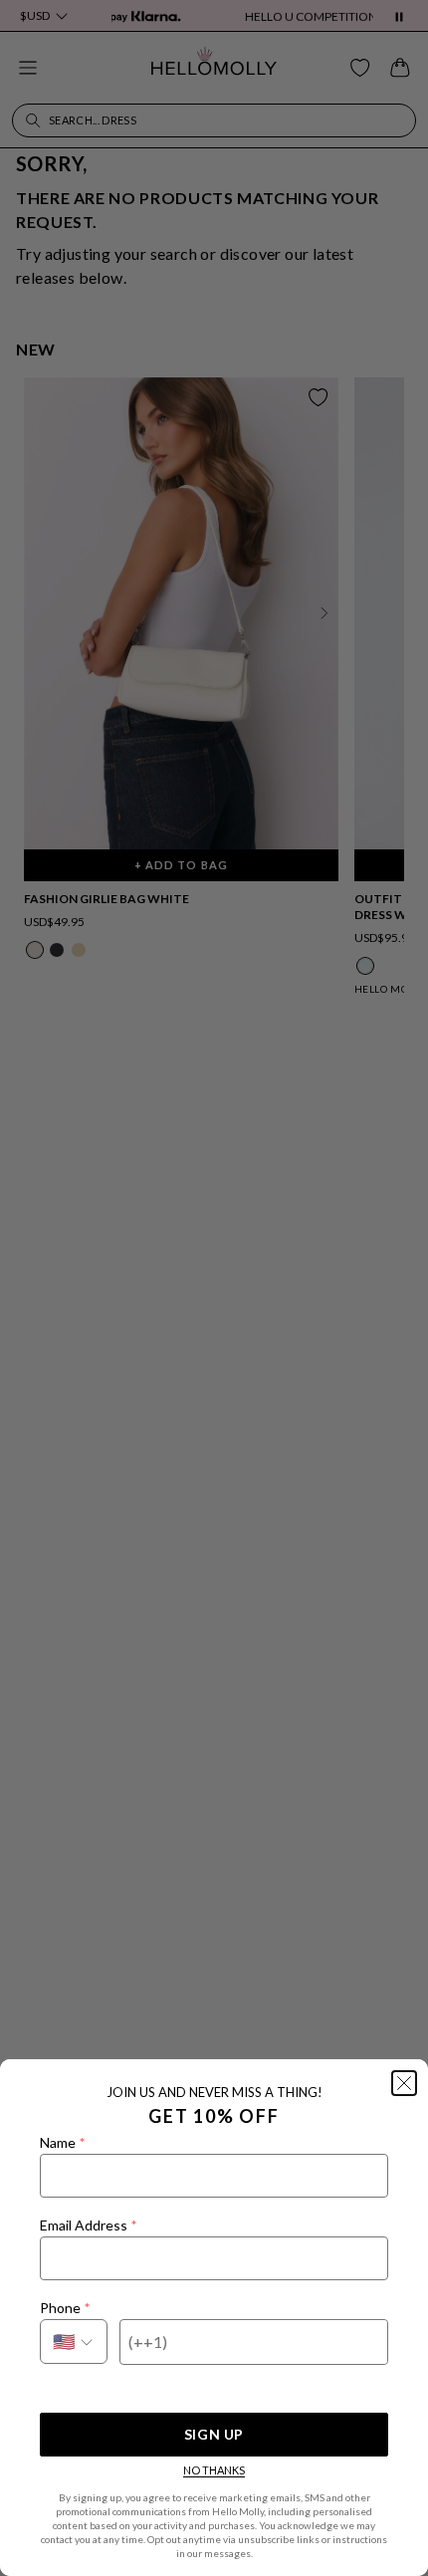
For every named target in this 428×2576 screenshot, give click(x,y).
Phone (65, 2308)
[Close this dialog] (404, 2083)
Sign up (214, 2434)
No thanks (214, 2470)
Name (62, 2142)
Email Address (88, 2225)
